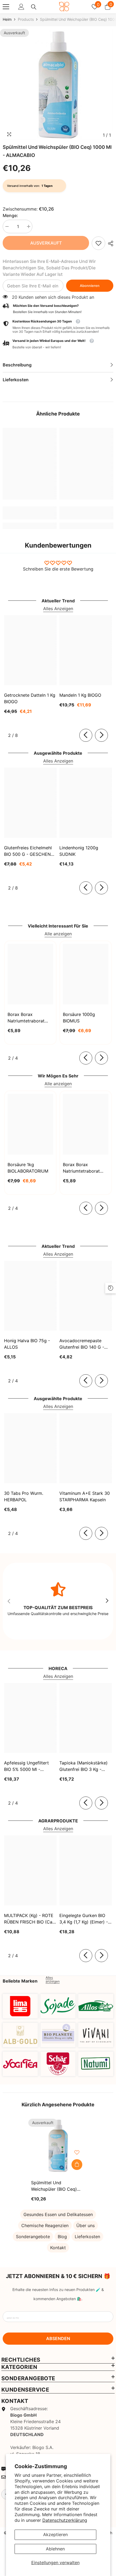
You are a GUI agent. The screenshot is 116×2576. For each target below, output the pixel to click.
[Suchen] (34, 7)
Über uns (86, 2225)
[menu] (6, 7)
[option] (58, 85)
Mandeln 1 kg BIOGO (80, 695)
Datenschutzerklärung (65, 2520)
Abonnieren (90, 286)
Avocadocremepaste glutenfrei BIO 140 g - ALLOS (82, 1344)
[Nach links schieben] (86, 735)
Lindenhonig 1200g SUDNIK (79, 851)
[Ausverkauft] (77, 2165)
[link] (98, 243)
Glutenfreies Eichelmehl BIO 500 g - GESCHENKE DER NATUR (30, 851)
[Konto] (21, 7)
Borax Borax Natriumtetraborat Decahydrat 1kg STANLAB (26, 1018)
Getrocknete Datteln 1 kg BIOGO (30, 698)
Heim (7, 19)
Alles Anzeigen (58, 609)
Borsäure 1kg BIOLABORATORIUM (28, 1168)
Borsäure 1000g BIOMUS (79, 1018)
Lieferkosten (87, 2237)
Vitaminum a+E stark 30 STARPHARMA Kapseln (85, 1496)
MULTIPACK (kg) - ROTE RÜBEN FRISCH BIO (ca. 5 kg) (29, 1919)
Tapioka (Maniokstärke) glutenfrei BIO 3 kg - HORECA (83, 1766)
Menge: (10, 215)
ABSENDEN (58, 2338)
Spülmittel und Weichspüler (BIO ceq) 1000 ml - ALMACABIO (54, 2186)
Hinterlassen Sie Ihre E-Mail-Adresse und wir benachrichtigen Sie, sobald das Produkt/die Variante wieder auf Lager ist (49, 268)
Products (26, 19)
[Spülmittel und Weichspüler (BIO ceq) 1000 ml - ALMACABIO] (58, 2146)
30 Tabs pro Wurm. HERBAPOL (24, 1496)
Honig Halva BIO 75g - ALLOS (27, 1344)
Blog (62, 2237)
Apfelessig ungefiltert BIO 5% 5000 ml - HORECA (26, 1766)
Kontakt (58, 2248)
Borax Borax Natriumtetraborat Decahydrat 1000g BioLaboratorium (82, 1168)
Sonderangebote (33, 2237)
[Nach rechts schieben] (101, 735)
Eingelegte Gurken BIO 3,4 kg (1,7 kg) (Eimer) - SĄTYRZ (84, 1919)
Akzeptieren (55, 2534)
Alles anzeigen (53, 1980)
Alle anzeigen (58, 934)
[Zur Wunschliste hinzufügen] (77, 2152)
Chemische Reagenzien (45, 2225)
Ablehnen (55, 2549)
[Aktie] (109, 243)
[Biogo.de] (20, 2006)
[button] (58, 344)
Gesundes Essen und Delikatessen (58, 2214)
